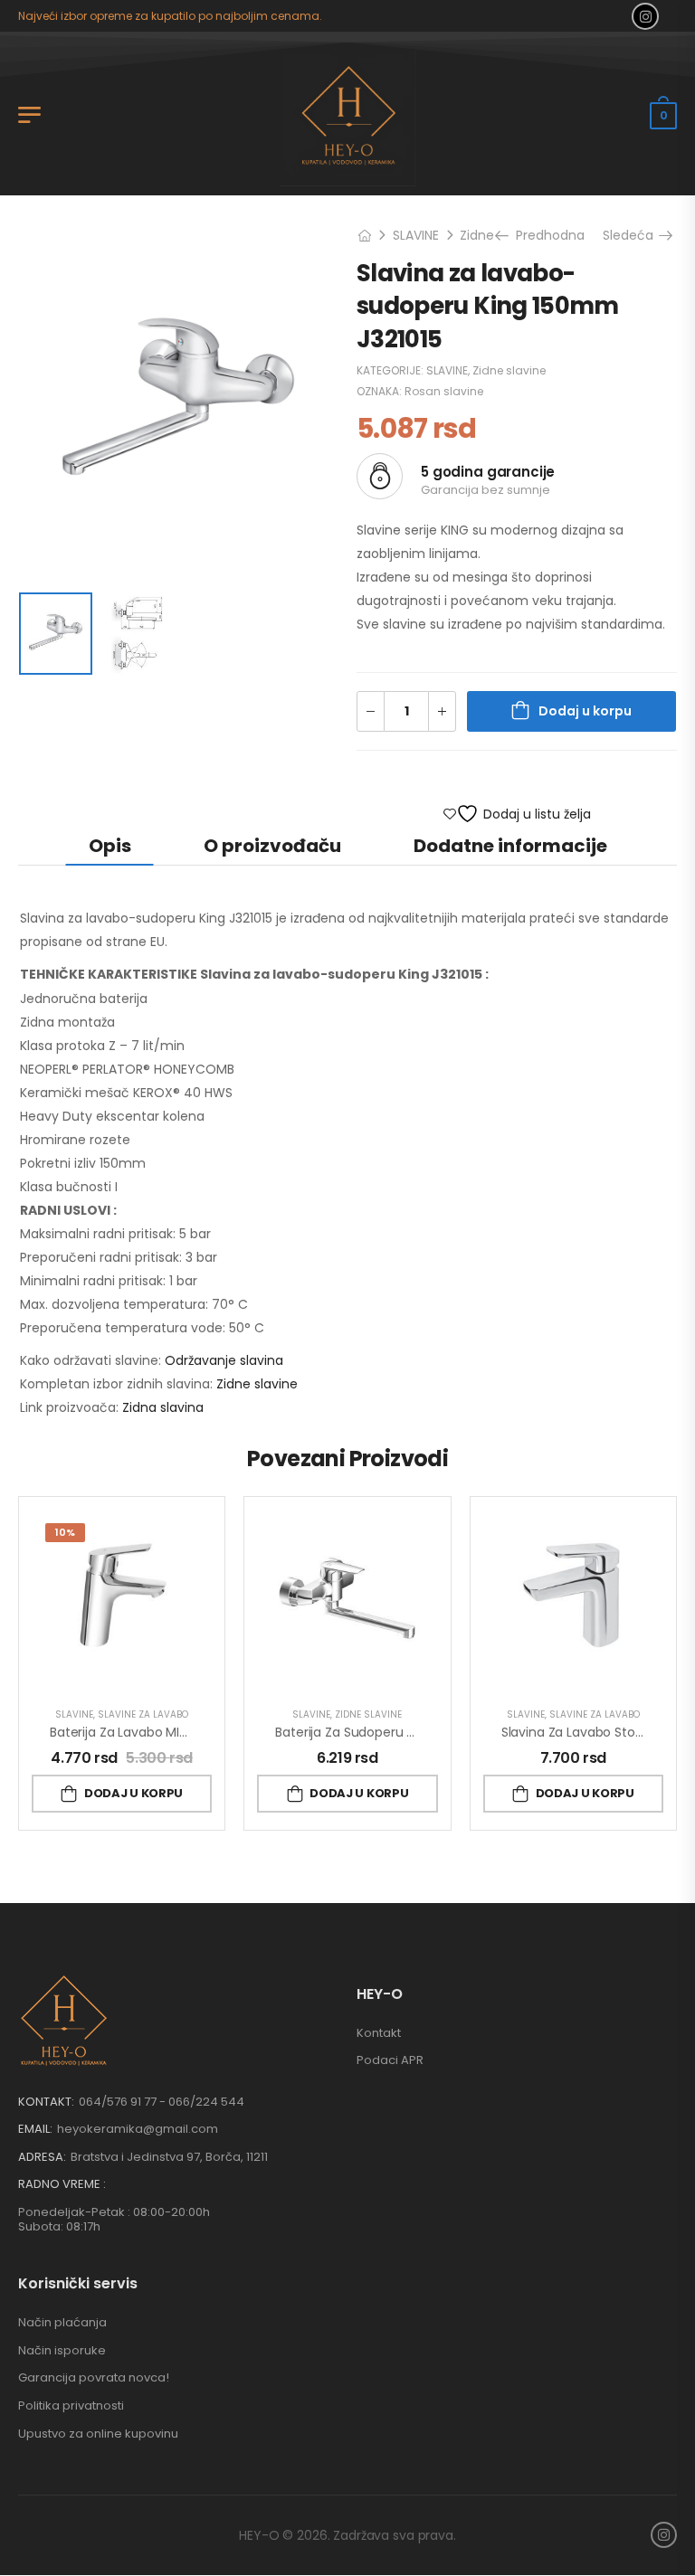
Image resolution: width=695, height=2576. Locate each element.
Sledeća (635, 235)
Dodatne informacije (510, 846)
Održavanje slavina (224, 1360)
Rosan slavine (444, 391)
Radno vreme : (62, 2184)
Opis (110, 846)
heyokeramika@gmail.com (138, 2129)
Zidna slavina (163, 1407)
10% (65, 1532)
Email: (35, 2129)
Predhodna (548, 235)
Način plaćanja (62, 2322)
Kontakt (379, 2033)
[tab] (110, 845)
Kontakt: (46, 2102)
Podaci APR (390, 2060)
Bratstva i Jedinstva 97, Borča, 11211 (169, 2157)
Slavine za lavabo (143, 1714)
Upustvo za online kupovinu (98, 2434)
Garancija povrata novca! (94, 2377)
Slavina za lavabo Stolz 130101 (591, 1732)
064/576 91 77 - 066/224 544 (162, 2102)
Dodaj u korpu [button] (133, 1793)
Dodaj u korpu (585, 711)
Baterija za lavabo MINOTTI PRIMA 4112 (166, 1732)
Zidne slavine (509, 370)
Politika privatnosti (71, 2406)
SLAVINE (416, 235)
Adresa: (42, 2157)
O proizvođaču (272, 846)
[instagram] (645, 16)
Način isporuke (62, 2350)
